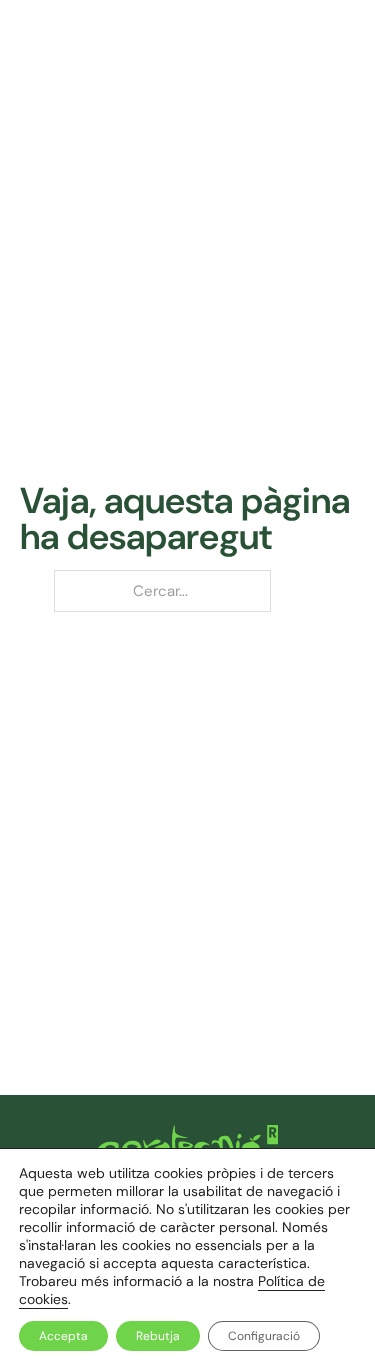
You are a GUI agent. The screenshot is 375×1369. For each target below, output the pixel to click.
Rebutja (158, 1336)
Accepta (63, 1336)
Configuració (264, 1336)
